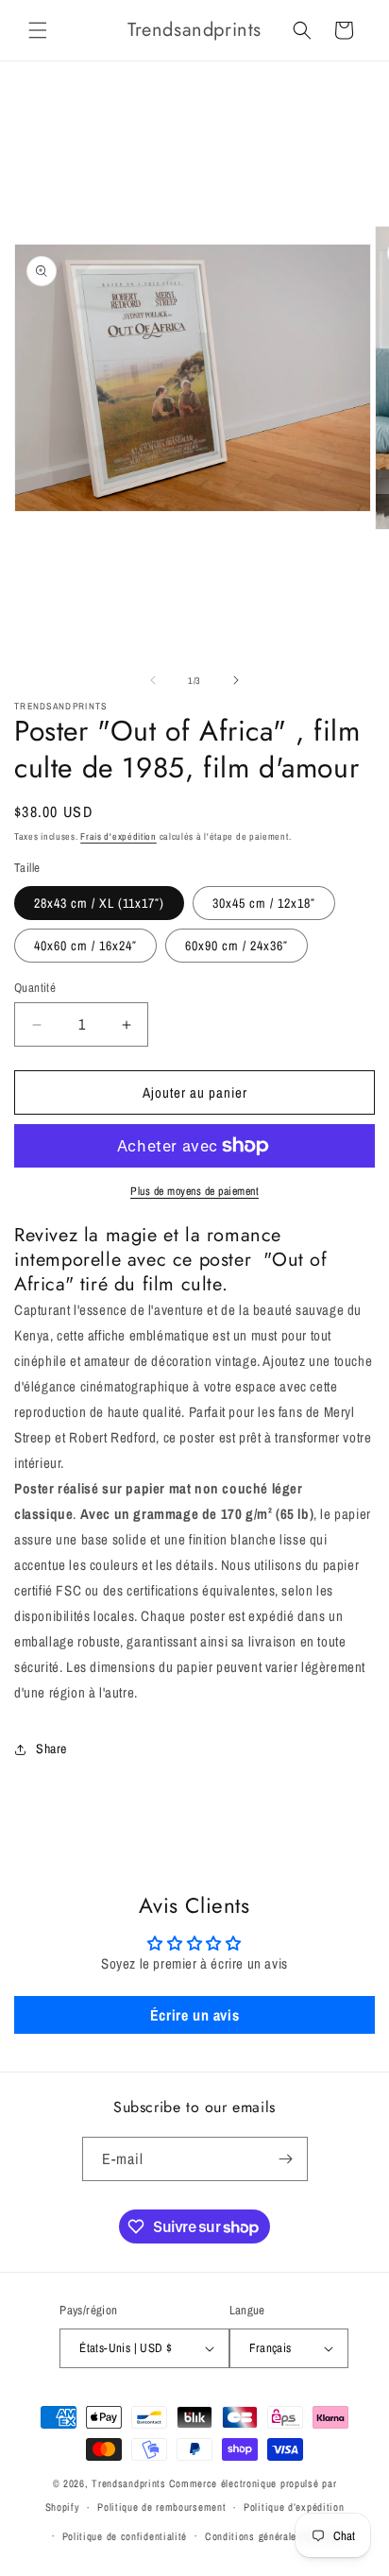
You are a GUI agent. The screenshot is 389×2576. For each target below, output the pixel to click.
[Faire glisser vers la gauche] (153, 680)
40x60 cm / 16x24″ (85, 946)
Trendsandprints (129, 2483)
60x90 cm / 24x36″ (237, 946)
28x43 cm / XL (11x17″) (99, 903)
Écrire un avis (194, 2015)
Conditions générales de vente (275, 2536)
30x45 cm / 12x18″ (264, 903)
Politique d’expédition (294, 2507)
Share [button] (51, 1749)
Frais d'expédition (118, 836)
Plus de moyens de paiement (194, 1191)
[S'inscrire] (286, 2159)
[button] (38, 30)
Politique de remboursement (161, 2507)
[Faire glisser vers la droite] (236, 680)
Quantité (35, 988)
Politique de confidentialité (125, 2536)
